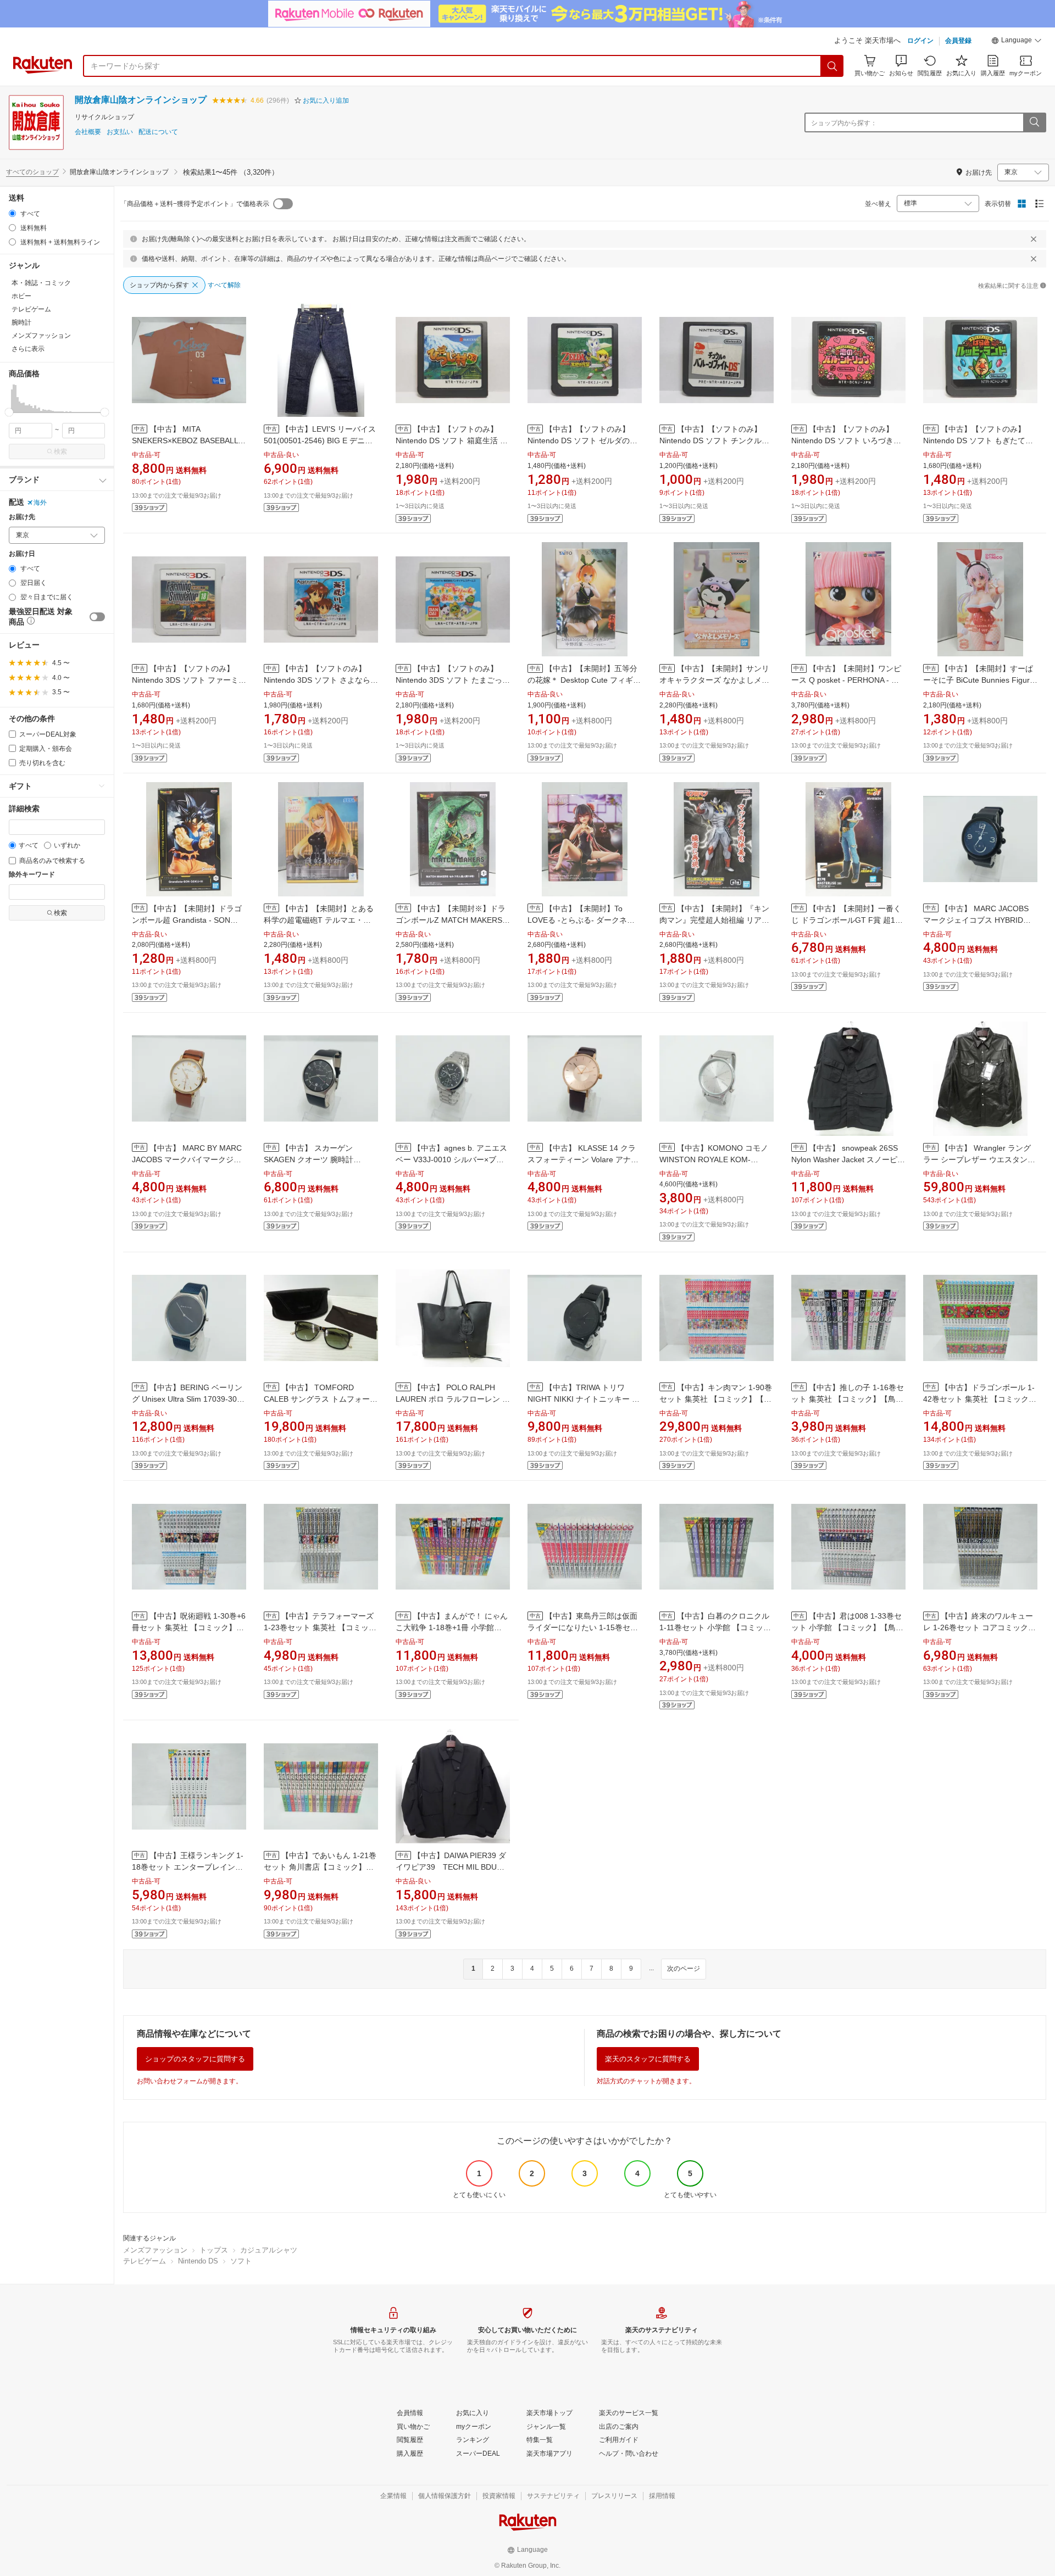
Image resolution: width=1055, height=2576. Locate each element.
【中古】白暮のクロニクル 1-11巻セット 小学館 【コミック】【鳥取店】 (714, 1627)
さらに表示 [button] (28, 349)
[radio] (12, 213)
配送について (158, 132)
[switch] (97, 617)
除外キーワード (32, 875)
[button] (1017, 42)
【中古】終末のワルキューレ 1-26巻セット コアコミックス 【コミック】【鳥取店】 (979, 1627)
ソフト (241, 2261)
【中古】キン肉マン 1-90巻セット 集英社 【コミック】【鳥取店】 (716, 1399)
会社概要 (88, 132)
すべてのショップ (32, 172)
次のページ (684, 1969)
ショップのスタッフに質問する (195, 2059)
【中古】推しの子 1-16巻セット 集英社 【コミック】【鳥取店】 (848, 1399)
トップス (214, 2250)
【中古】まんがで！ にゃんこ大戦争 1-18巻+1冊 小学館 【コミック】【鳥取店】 (452, 1627)
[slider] (9, 412)
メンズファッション (155, 2250)
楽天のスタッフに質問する (648, 2059)
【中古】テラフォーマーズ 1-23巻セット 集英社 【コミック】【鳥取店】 (319, 1627)
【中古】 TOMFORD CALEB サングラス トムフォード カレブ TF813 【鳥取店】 (321, 1399)
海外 (40, 503)
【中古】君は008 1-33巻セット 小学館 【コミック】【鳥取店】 (847, 1627)
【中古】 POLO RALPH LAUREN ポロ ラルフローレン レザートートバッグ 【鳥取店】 (453, 1399)
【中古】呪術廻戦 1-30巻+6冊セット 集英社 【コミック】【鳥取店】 (189, 1627)
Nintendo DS (198, 2261)
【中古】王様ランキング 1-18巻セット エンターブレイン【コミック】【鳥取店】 (188, 1867)
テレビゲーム (145, 2261)
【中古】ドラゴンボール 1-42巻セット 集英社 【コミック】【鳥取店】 (980, 1399)
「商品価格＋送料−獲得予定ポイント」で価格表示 (195, 204)
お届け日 (22, 554)
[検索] (832, 66)
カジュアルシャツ (269, 2250)
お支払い (120, 132)
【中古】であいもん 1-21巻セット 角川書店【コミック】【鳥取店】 (320, 1867)
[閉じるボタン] (1034, 239)
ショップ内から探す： (844, 123)
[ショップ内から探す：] (1034, 122)
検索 (60, 451)
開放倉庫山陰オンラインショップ (141, 100)
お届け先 (22, 517)
